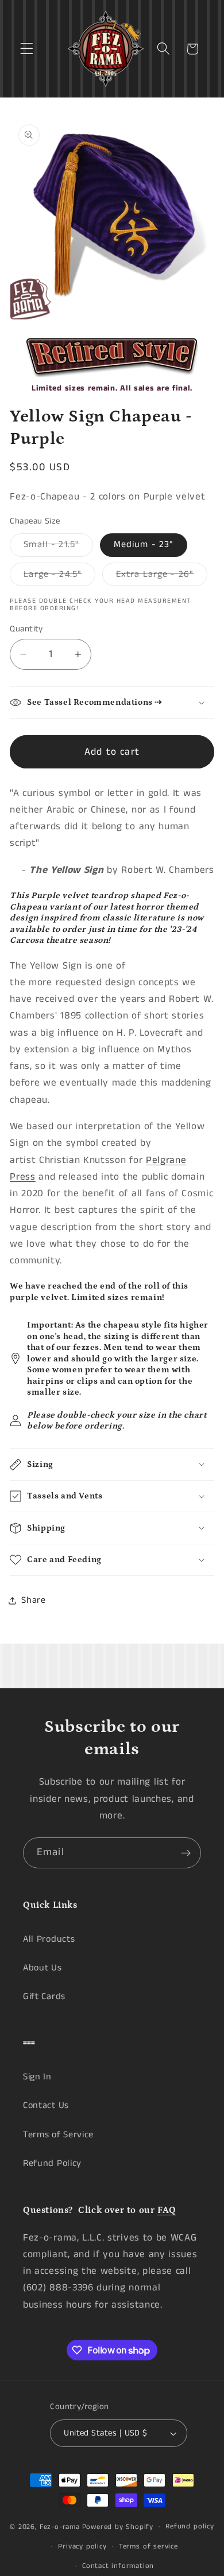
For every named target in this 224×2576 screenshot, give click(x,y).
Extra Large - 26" (162, 577)
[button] (27, 49)
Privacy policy (82, 2546)
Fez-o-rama (60, 2526)
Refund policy (190, 2526)
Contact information (118, 2566)
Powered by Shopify (118, 2526)
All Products (49, 1939)
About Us (43, 1968)
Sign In (37, 2077)
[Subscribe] (186, 1853)
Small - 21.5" (58, 547)
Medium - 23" (144, 545)
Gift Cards (44, 1997)
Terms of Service (58, 2135)
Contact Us (46, 2105)
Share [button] (33, 1600)
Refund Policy (52, 2163)
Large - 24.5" (59, 577)
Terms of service (148, 2546)
